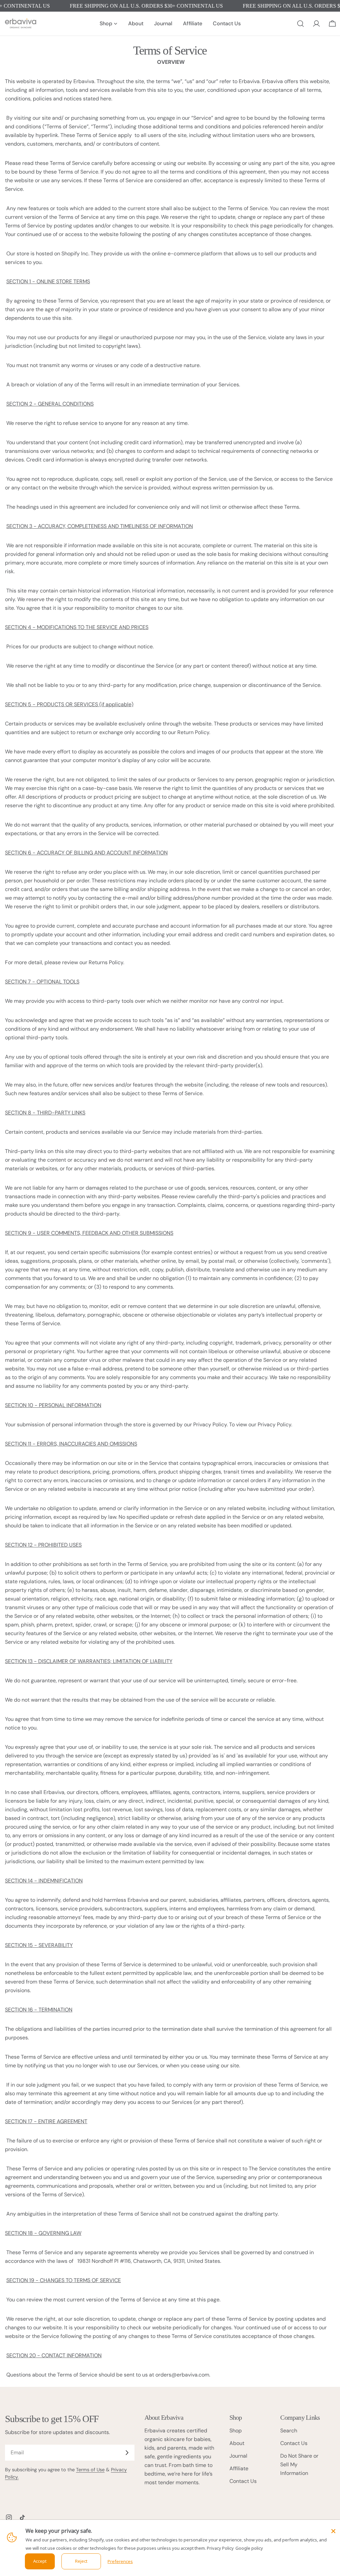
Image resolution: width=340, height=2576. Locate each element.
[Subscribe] (127, 2453)
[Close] (333, 2531)
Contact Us (243, 2481)
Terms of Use (90, 2470)
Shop (236, 2431)
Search (289, 2431)
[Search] (300, 24)
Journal (238, 2456)
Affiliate (239, 2468)
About (237, 2443)
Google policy (249, 2548)
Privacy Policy (220, 2548)
